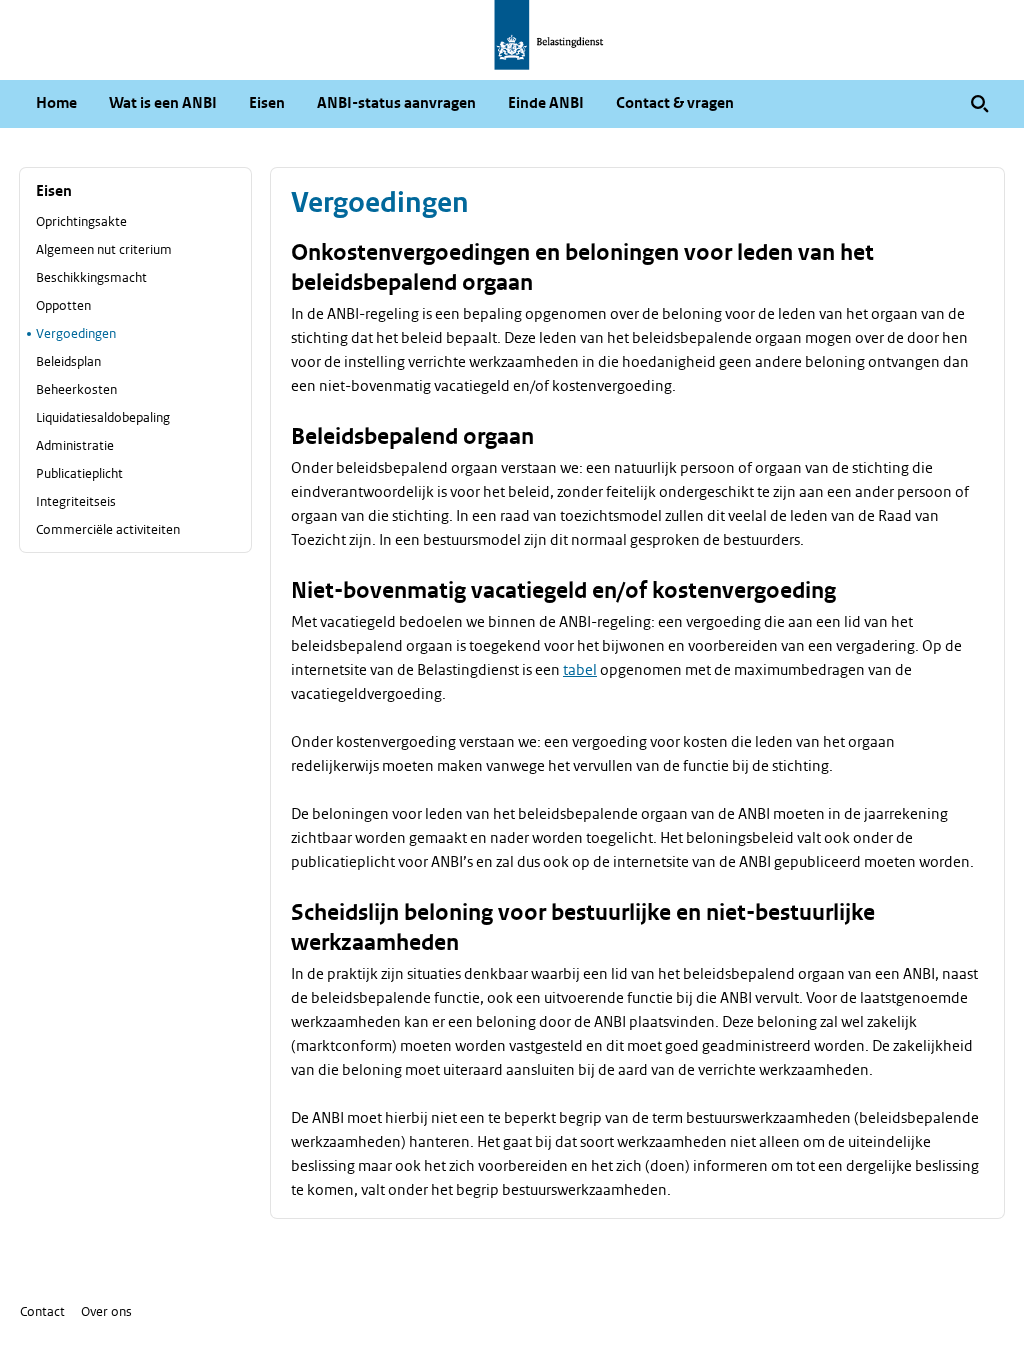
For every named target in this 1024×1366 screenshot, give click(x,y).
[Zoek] (980, 104)
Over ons (106, 1311)
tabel (580, 670)
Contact (42, 1311)
